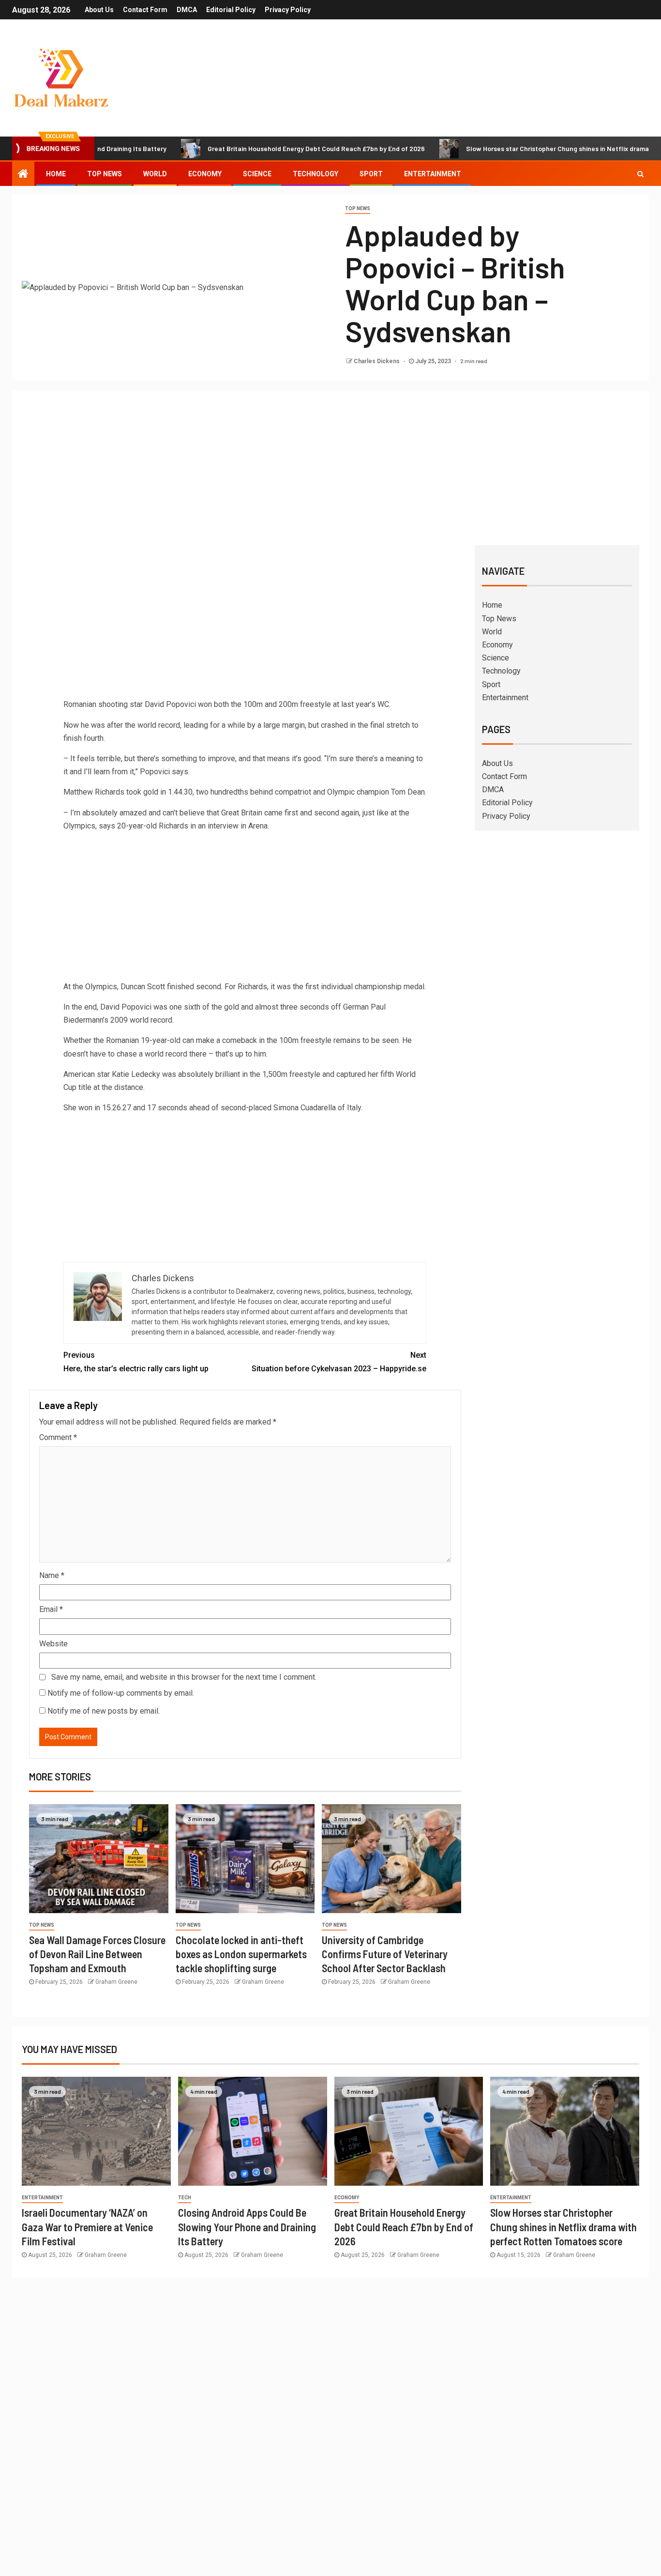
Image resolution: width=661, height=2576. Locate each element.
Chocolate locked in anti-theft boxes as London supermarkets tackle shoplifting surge (241, 1954)
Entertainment (433, 174)
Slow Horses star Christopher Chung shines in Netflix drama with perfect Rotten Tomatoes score (563, 2227)
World (155, 174)
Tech (185, 2198)
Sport (371, 174)
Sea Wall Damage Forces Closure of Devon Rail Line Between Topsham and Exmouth (97, 1954)
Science (257, 174)
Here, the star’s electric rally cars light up (136, 1362)
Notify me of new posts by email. (104, 1711)
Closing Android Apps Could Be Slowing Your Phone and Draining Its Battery (247, 2227)
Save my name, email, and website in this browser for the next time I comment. (184, 1677)
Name (52, 1575)
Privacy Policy (288, 10)
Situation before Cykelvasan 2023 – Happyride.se (339, 1362)
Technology (315, 174)
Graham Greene (116, 1982)
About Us (99, 10)
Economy (205, 174)
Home (56, 174)
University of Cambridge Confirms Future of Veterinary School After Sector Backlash (385, 1954)
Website (53, 1644)
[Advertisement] (330, 473)
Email (51, 1609)
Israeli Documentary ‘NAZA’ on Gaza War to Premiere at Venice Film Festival (87, 2227)
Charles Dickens (377, 361)
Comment (58, 1437)
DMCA (187, 10)
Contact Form (145, 10)
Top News (105, 174)
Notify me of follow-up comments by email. (121, 1693)
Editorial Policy (231, 10)
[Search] (640, 174)
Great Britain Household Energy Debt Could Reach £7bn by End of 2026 (259, 148)
